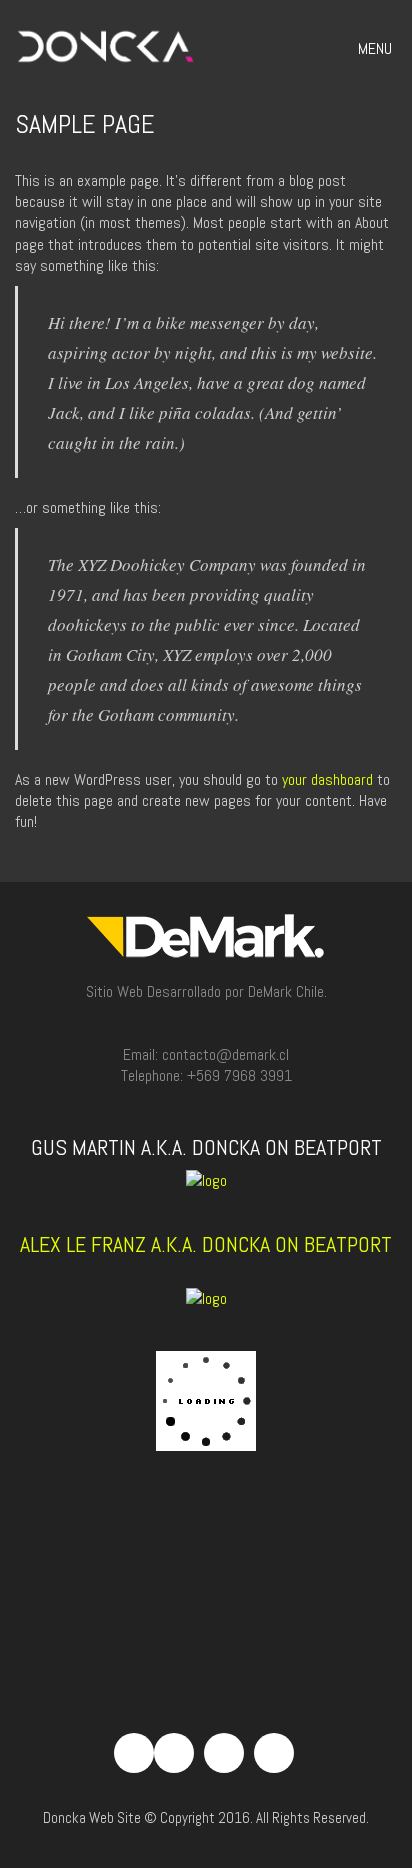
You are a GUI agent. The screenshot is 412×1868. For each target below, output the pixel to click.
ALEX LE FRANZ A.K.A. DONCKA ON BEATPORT (206, 1244)
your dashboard (327, 779)
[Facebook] (174, 1753)
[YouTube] (274, 1753)
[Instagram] (224, 1753)
